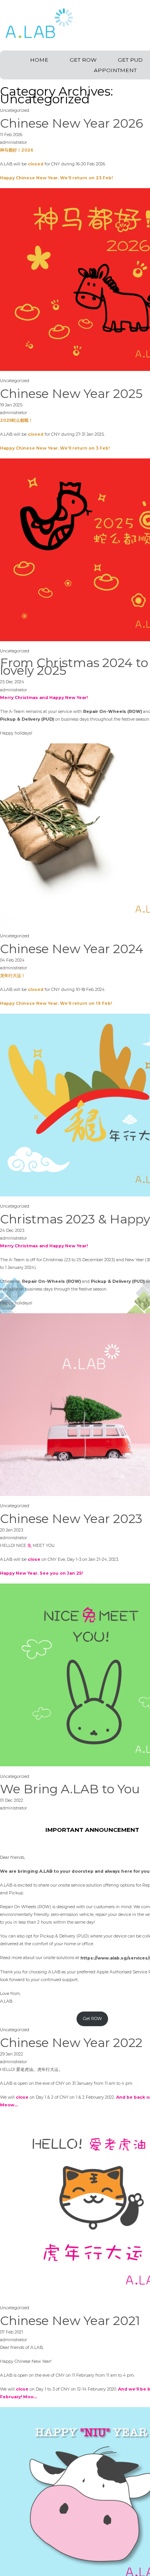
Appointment (115, 70)
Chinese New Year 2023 (71, 1519)
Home (39, 60)
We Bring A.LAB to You (70, 1789)
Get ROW (83, 60)
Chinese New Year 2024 (72, 949)
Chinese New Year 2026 (72, 123)
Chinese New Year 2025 (71, 394)
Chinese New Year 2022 (71, 2043)
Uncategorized (15, 110)
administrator (13, 142)
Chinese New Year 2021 (70, 2321)
